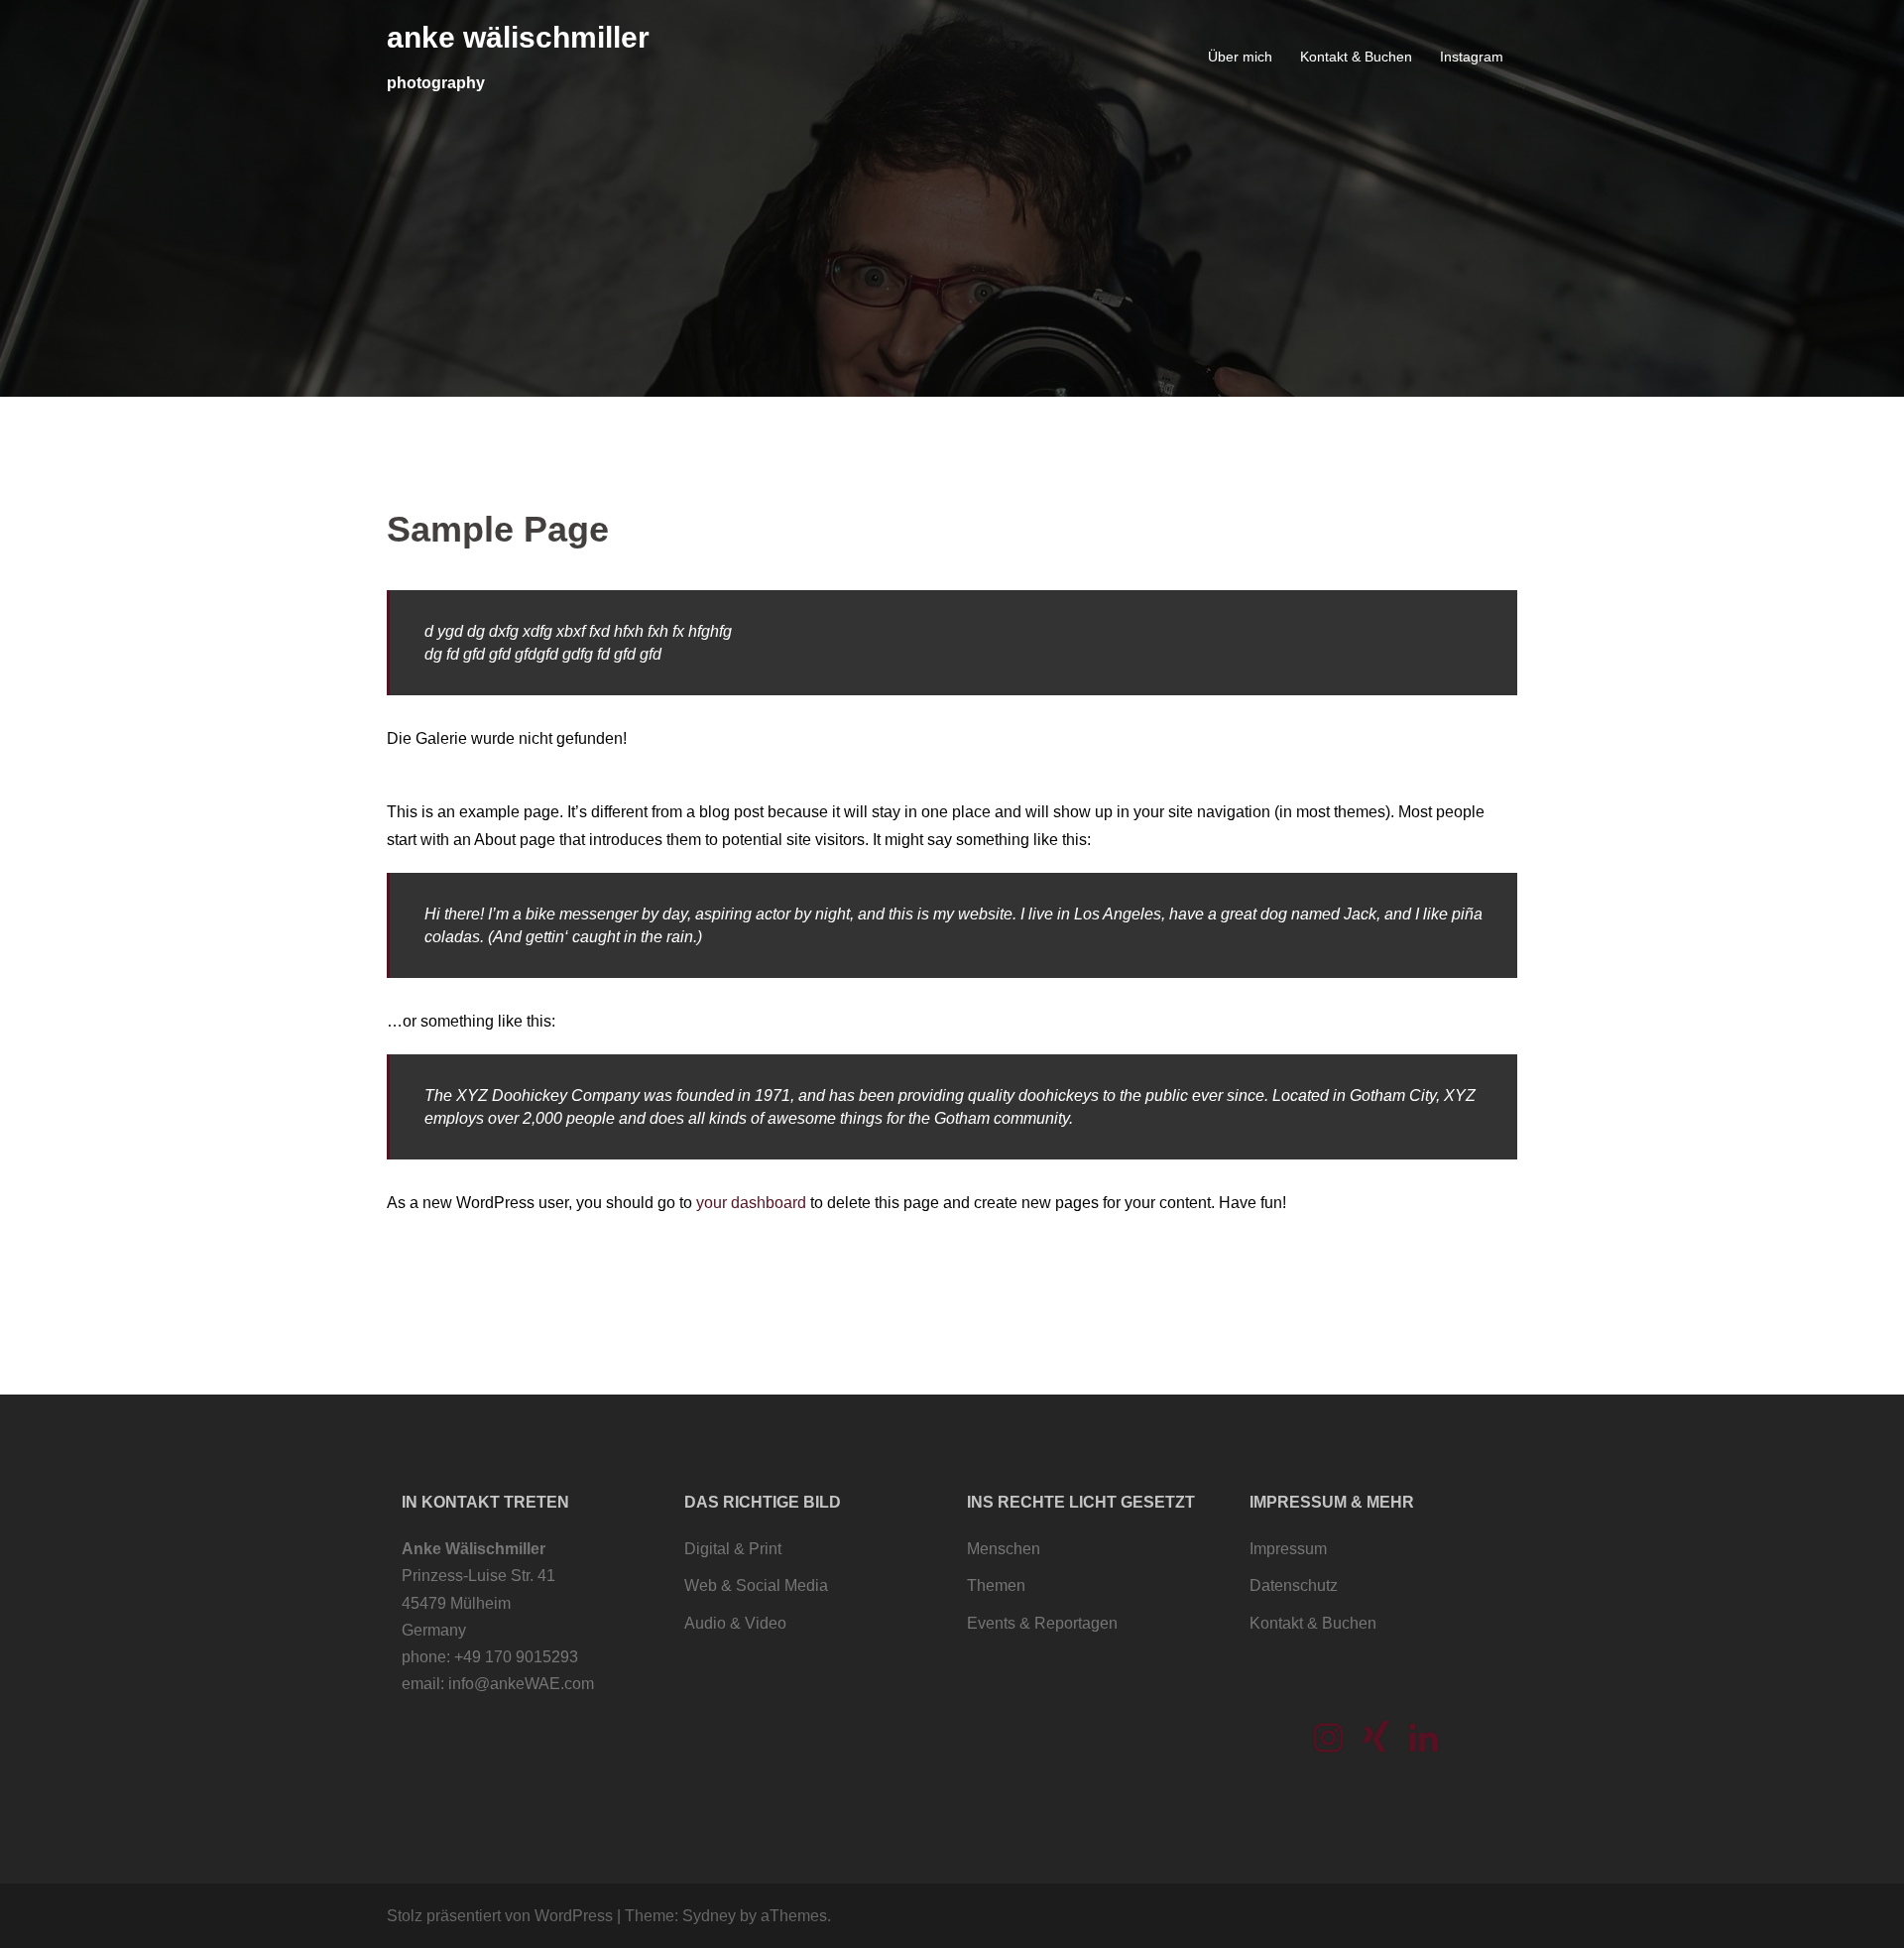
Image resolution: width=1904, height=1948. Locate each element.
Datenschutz (1294, 1585)
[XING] (1376, 1744)
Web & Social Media (756, 1585)
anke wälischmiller (518, 37)
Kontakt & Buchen (1356, 57)
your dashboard (751, 1203)
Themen (996, 1585)
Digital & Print (733, 1549)
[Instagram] (1328, 1744)
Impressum (1288, 1549)
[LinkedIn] (1424, 1744)
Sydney (709, 1916)
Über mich (1240, 57)
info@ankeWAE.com (521, 1684)
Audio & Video (735, 1623)
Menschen (1004, 1549)
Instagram (1472, 57)
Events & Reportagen (1042, 1623)
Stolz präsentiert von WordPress (500, 1916)
